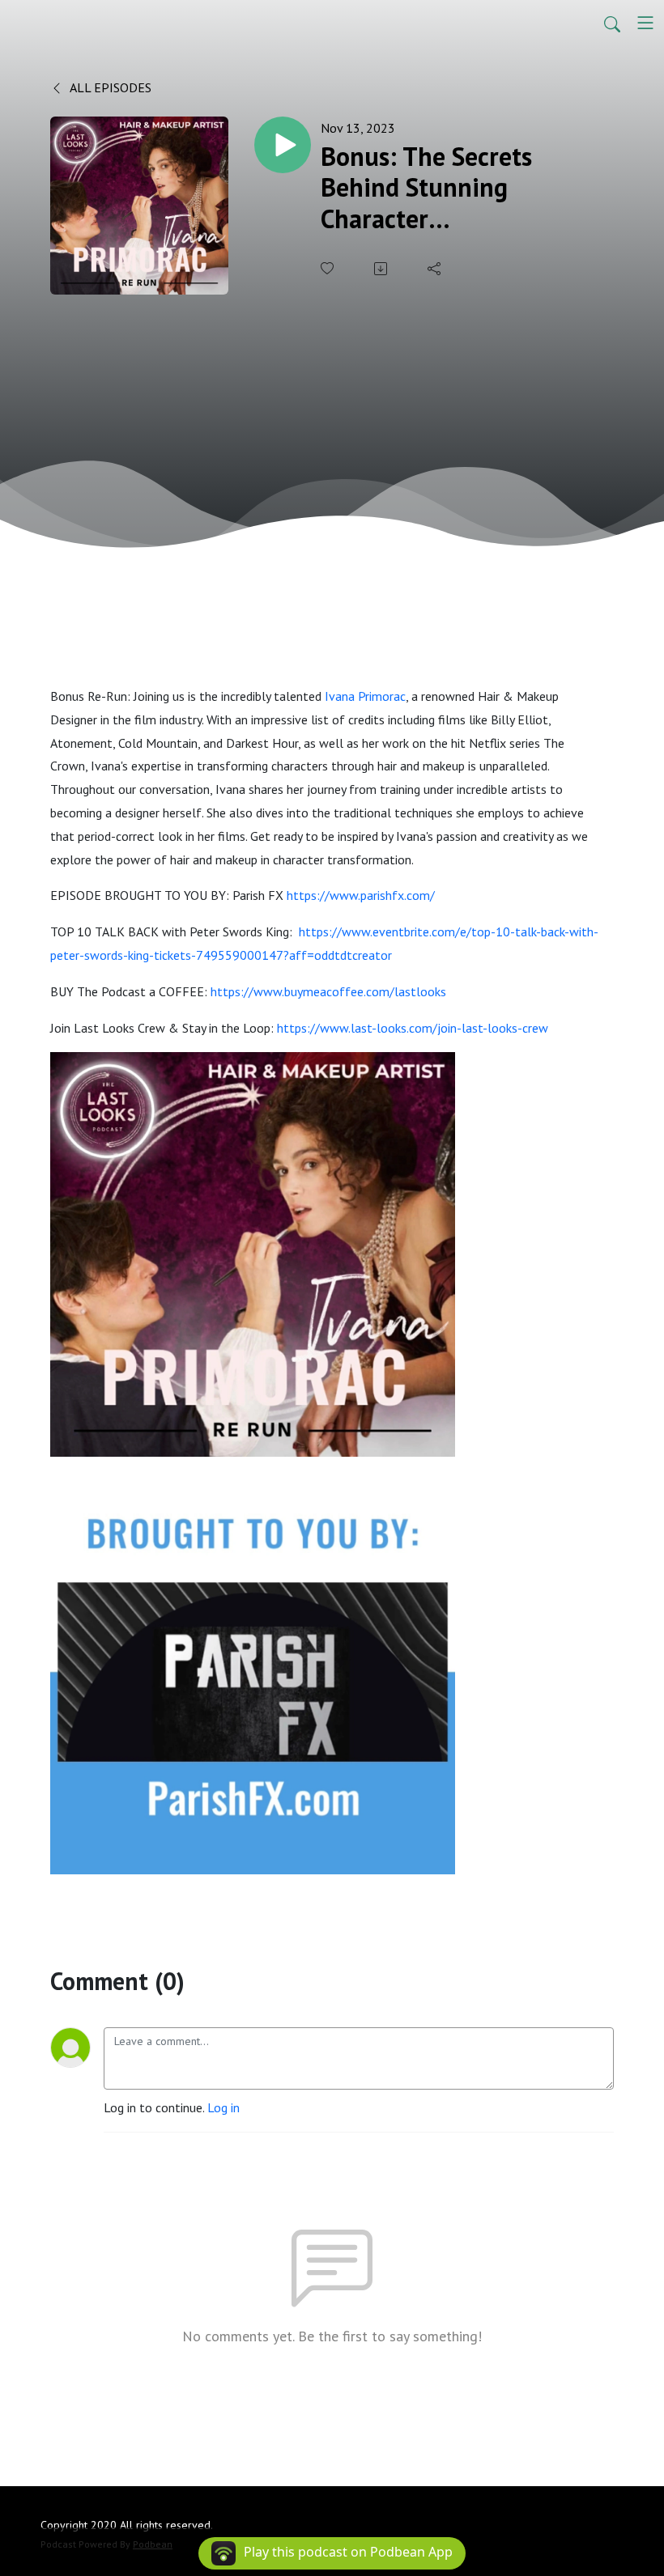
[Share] (436, 269)
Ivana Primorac (365, 696)
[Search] (612, 23)
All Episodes (109, 87)
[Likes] (329, 268)
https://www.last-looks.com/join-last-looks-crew (413, 1028)
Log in (223, 2107)
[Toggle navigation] (645, 23)
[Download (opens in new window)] (382, 269)
